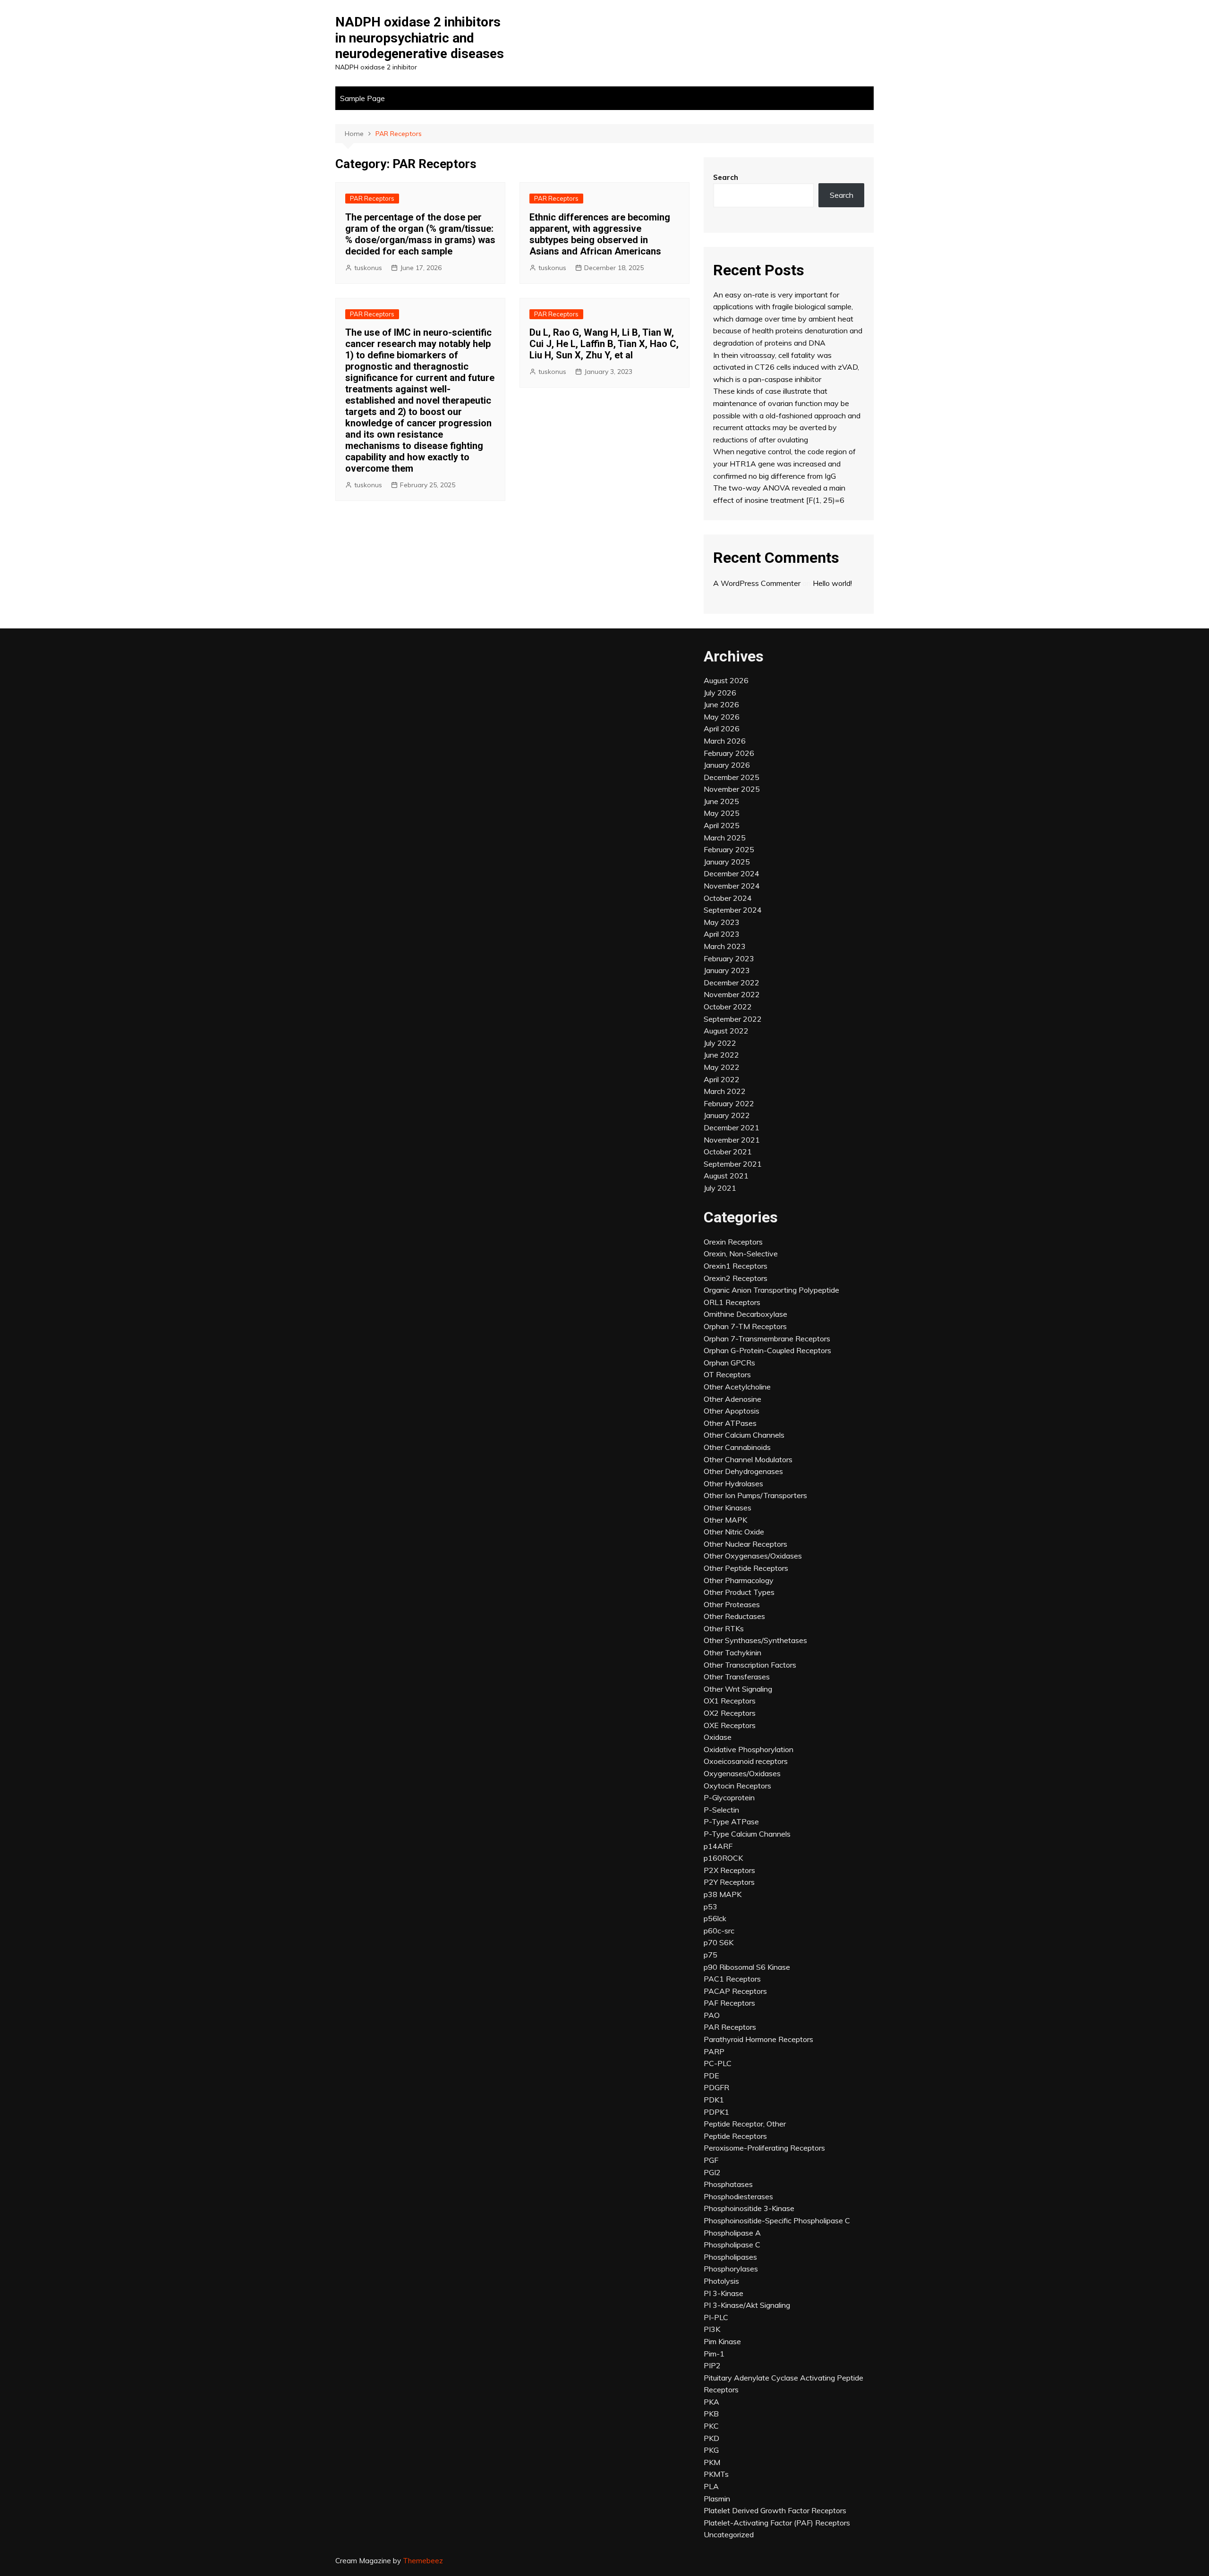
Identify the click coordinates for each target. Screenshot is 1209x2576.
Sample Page (362, 98)
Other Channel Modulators (748, 1459)
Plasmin (717, 2499)
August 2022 (726, 1031)
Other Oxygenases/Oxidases (753, 1556)
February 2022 (729, 1103)
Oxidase (718, 1737)
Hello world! (832, 583)
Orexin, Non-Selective (741, 1254)
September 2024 (733, 910)
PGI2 (712, 2172)
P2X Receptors (729, 1870)
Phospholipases (730, 2257)
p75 (711, 1955)
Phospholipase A (732, 2233)
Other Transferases (737, 1677)
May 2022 (722, 1067)
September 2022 (733, 1019)
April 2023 (722, 934)
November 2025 (732, 789)
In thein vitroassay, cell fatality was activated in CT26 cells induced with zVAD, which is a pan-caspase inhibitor (786, 367)
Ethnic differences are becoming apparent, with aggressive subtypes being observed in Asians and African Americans (600, 234)
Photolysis (721, 2281)
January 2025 (727, 862)
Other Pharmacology (739, 1580)
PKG (711, 2450)
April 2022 (722, 1079)
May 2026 (722, 717)
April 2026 (722, 729)
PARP (714, 2051)
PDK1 (714, 2100)
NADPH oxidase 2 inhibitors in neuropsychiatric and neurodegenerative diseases (420, 38)
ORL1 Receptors (732, 1302)
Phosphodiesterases (738, 2196)
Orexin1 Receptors (736, 1266)
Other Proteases (732, 1604)
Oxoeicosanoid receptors (746, 1761)
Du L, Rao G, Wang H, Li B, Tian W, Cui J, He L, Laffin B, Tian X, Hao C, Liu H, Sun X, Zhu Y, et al (604, 344)
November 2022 (732, 994)
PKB (711, 2414)
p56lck (715, 1918)
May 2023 (722, 922)
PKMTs (716, 2474)
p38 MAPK (723, 1894)
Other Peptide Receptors (746, 1568)
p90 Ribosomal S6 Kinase (747, 1967)
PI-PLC (716, 2317)
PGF (711, 2160)
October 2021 (728, 1152)
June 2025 (721, 801)
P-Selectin (721, 1810)
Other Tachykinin (732, 1652)
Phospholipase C (732, 2245)
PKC (711, 2426)
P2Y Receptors (729, 1882)
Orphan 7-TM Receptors (745, 1326)
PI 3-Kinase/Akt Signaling (747, 2305)
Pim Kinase (722, 2341)
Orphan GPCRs (729, 1363)
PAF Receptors (729, 2003)
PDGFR (716, 2087)
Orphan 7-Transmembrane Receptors (767, 1339)
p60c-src (719, 1931)
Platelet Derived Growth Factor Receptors (775, 2510)
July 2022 (720, 1043)
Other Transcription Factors (750, 1665)
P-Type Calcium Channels (747, 1834)
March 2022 (725, 1091)
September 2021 (733, 1164)
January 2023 (727, 970)
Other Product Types (739, 1592)
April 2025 (722, 825)
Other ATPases (730, 1423)
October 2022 (728, 1007)
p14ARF (718, 1846)
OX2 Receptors (730, 1713)
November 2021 (732, 1140)
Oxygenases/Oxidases (742, 1773)
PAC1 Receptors (732, 1979)
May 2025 (722, 813)
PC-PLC (718, 2063)
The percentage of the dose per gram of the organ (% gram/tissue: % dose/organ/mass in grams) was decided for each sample (420, 234)
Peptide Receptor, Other (745, 2124)
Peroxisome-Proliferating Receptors (764, 2148)
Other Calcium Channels (744, 1435)
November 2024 (732, 886)
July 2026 (720, 693)
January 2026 (727, 765)
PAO (712, 2015)
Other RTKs (724, 1628)
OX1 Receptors (730, 1701)
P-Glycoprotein (729, 1797)
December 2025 (732, 777)
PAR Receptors (372, 198)
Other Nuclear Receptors (745, 1544)
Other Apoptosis (732, 1411)
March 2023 (725, 946)
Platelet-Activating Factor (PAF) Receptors (777, 2523)
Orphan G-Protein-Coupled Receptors (767, 1350)
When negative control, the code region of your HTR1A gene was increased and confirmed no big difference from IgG (784, 463)
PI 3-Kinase (724, 2293)
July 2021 (720, 1188)
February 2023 (729, 958)
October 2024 (728, 898)
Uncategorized (729, 2534)
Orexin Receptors (733, 1242)
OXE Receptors (730, 1725)
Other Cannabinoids (737, 1447)
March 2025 (725, 838)
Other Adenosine (732, 1399)
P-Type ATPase (731, 1822)
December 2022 (732, 983)
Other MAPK (725, 1520)
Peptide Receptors (735, 2136)
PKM (712, 2462)
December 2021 (732, 1127)
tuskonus (368, 268)
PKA (711, 2402)
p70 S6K (719, 1942)
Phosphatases (728, 2184)
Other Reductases (734, 1616)
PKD (711, 2438)
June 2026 (721, 704)
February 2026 (729, 753)
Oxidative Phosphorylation (749, 1749)
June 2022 (721, 1055)
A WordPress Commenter (757, 583)
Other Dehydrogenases (743, 1471)
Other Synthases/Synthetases (755, 1640)
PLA (711, 2486)
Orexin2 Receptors (736, 1278)
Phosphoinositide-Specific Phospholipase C (777, 2220)
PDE (711, 2076)
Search (726, 177)
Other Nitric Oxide (734, 1532)
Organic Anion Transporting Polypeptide (771, 1290)
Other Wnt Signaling (738, 1689)
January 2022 (727, 1115)
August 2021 (726, 1176)
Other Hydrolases (733, 1483)
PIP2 (712, 2365)
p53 (711, 1907)
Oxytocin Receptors (737, 1786)
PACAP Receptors (735, 1991)
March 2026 (725, 741)
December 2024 (732, 873)
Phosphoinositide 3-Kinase (749, 2208)
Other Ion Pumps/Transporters (755, 1495)
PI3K (712, 2329)
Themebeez (423, 2561)
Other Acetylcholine (737, 1387)
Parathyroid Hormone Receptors (758, 2039)
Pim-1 (714, 2354)
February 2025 (729, 849)
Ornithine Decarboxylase (745, 1314)
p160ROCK (723, 1858)
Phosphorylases (731, 2269)
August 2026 (726, 680)
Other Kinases (728, 1508)
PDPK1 (716, 2112)
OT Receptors (727, 1374)
